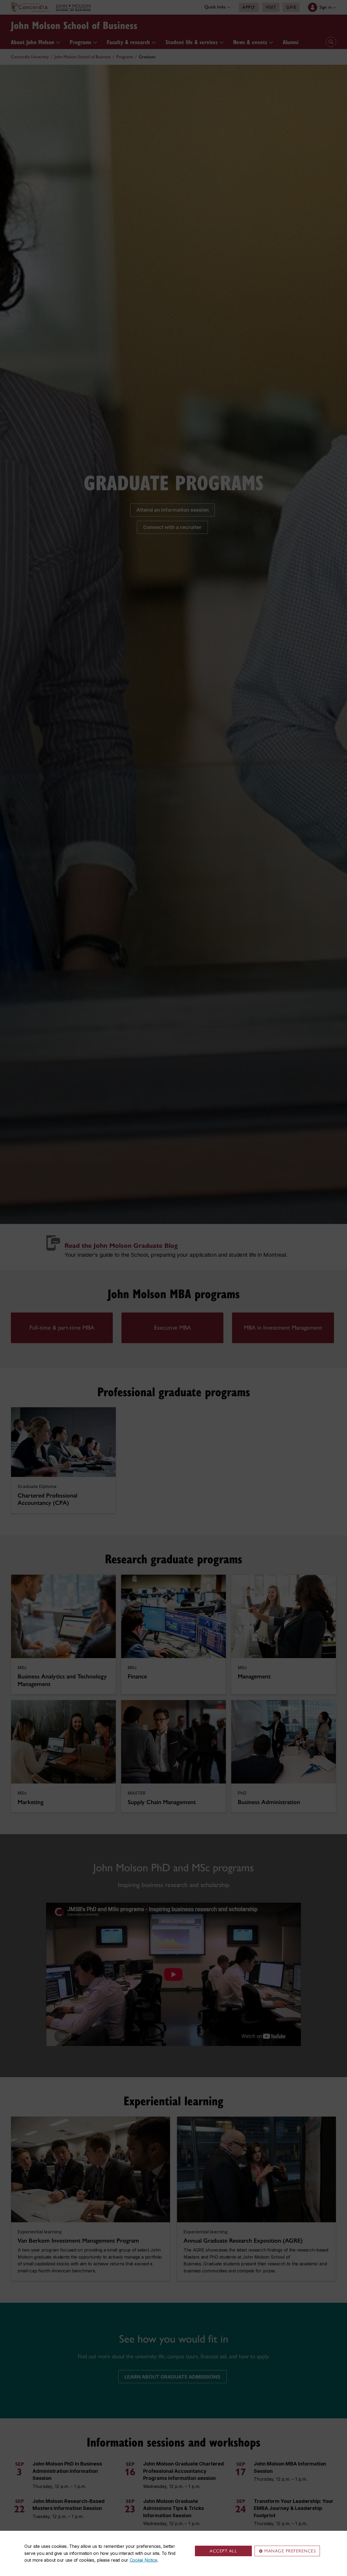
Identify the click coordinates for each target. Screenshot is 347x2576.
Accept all (223, 2551)
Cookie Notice (143, 2560)
